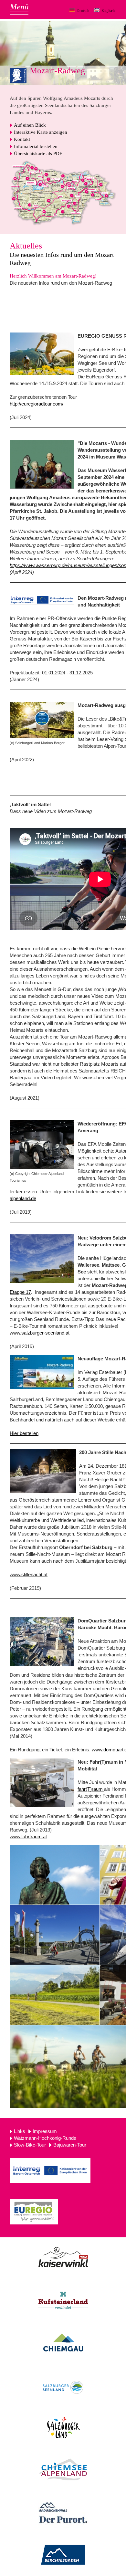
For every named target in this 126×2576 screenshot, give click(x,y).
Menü (19, 7)
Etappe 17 (20, 1292)
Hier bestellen (24, 1433)
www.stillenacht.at (29, 1574)
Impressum (45, 2131)
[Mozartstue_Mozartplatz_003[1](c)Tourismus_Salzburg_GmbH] (55, 1875)
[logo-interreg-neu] (42, 600)
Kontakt (22, 139)
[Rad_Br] (55, 1935)
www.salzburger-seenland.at (40, 1333)
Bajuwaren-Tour (70, 2145)
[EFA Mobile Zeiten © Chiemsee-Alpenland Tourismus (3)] (42, 1145)
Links (20, 2131)
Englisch (108, 11)
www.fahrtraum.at (28, 1837)
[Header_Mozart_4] (42, 464)
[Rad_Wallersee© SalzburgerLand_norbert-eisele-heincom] (42, 1259)
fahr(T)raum (91, 1789)
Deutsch (83, 11)
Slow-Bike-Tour (30, 2145)
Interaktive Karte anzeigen (41, 132)
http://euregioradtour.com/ (37, 404)
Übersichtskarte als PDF (38, 153)
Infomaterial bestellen (36, 146)
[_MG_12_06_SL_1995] (55, 1995)
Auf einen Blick (30, 125)
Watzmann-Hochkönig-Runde (45, 2138)
